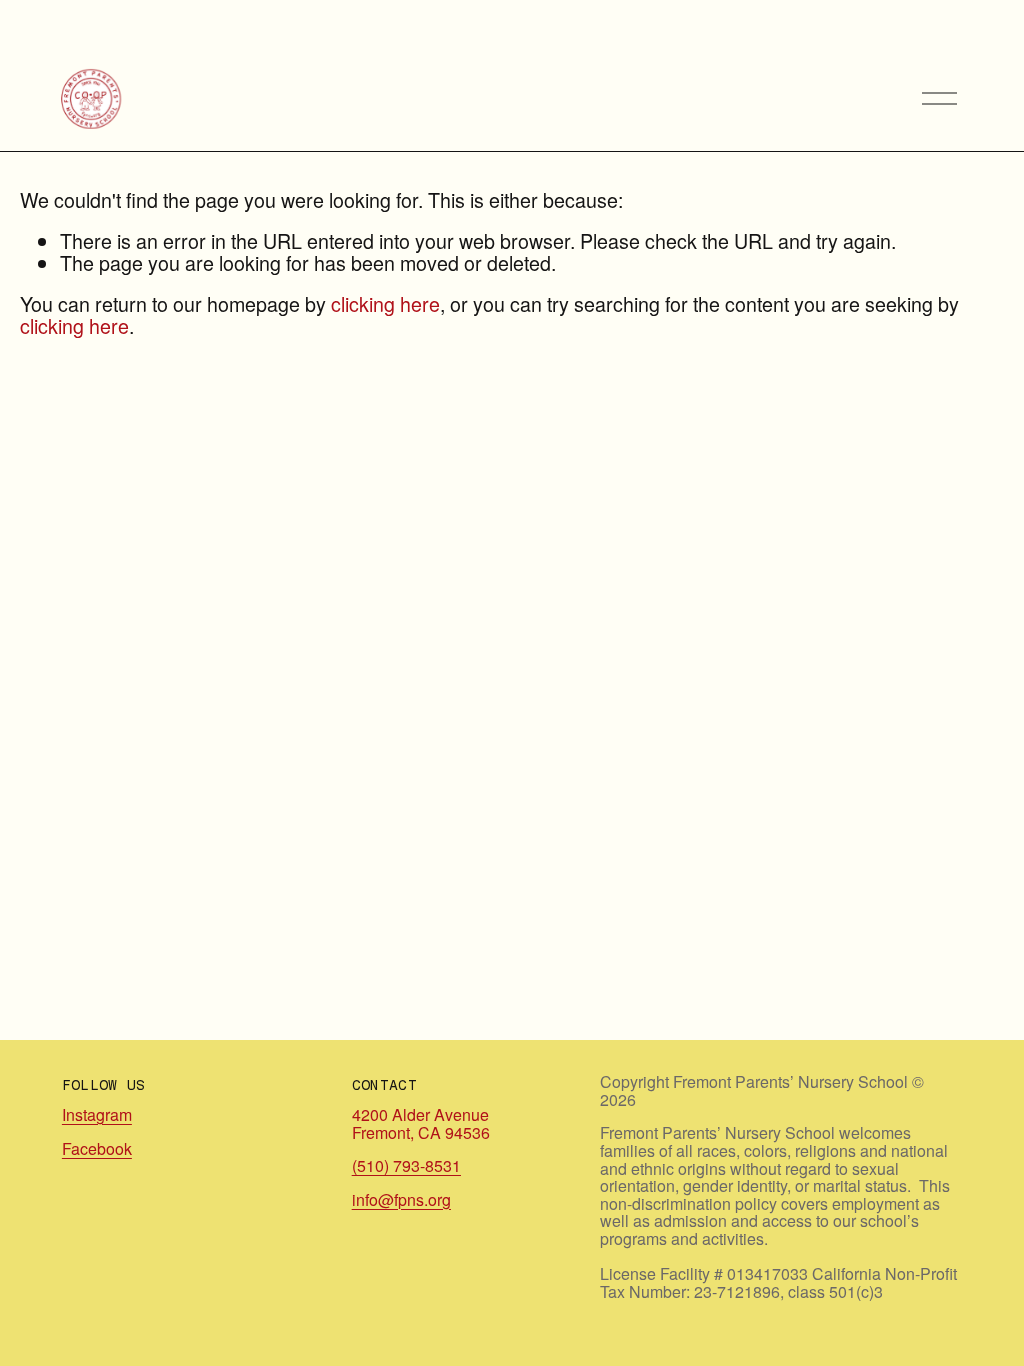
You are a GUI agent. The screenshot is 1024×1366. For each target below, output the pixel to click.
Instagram (97, 1115)
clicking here (385, 303)
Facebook (97, 1149)
